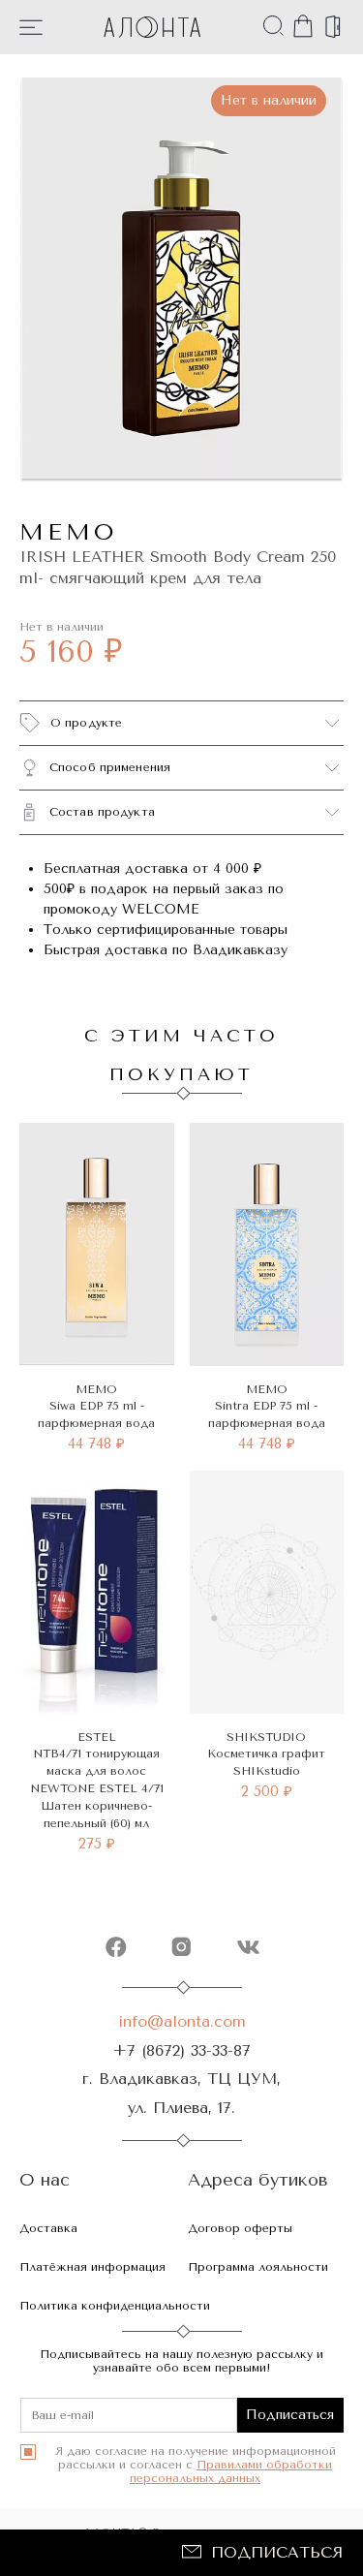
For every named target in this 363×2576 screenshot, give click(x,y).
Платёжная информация (92, 2267)
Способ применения (110, 767)
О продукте (86, 723)
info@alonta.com (182, 2021)
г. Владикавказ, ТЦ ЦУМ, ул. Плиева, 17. (181, 2093)
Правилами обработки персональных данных (231, 2471)
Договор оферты (240, 2228)
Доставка (48, 2228)
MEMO (68, 532)
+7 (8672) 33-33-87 (181, 2050)
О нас (45, 2180)
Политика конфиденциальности (115, 2306)
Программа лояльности (258, 2267)
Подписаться (277, 2552)
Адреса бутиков (258, 2180)
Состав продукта (102, 812)
